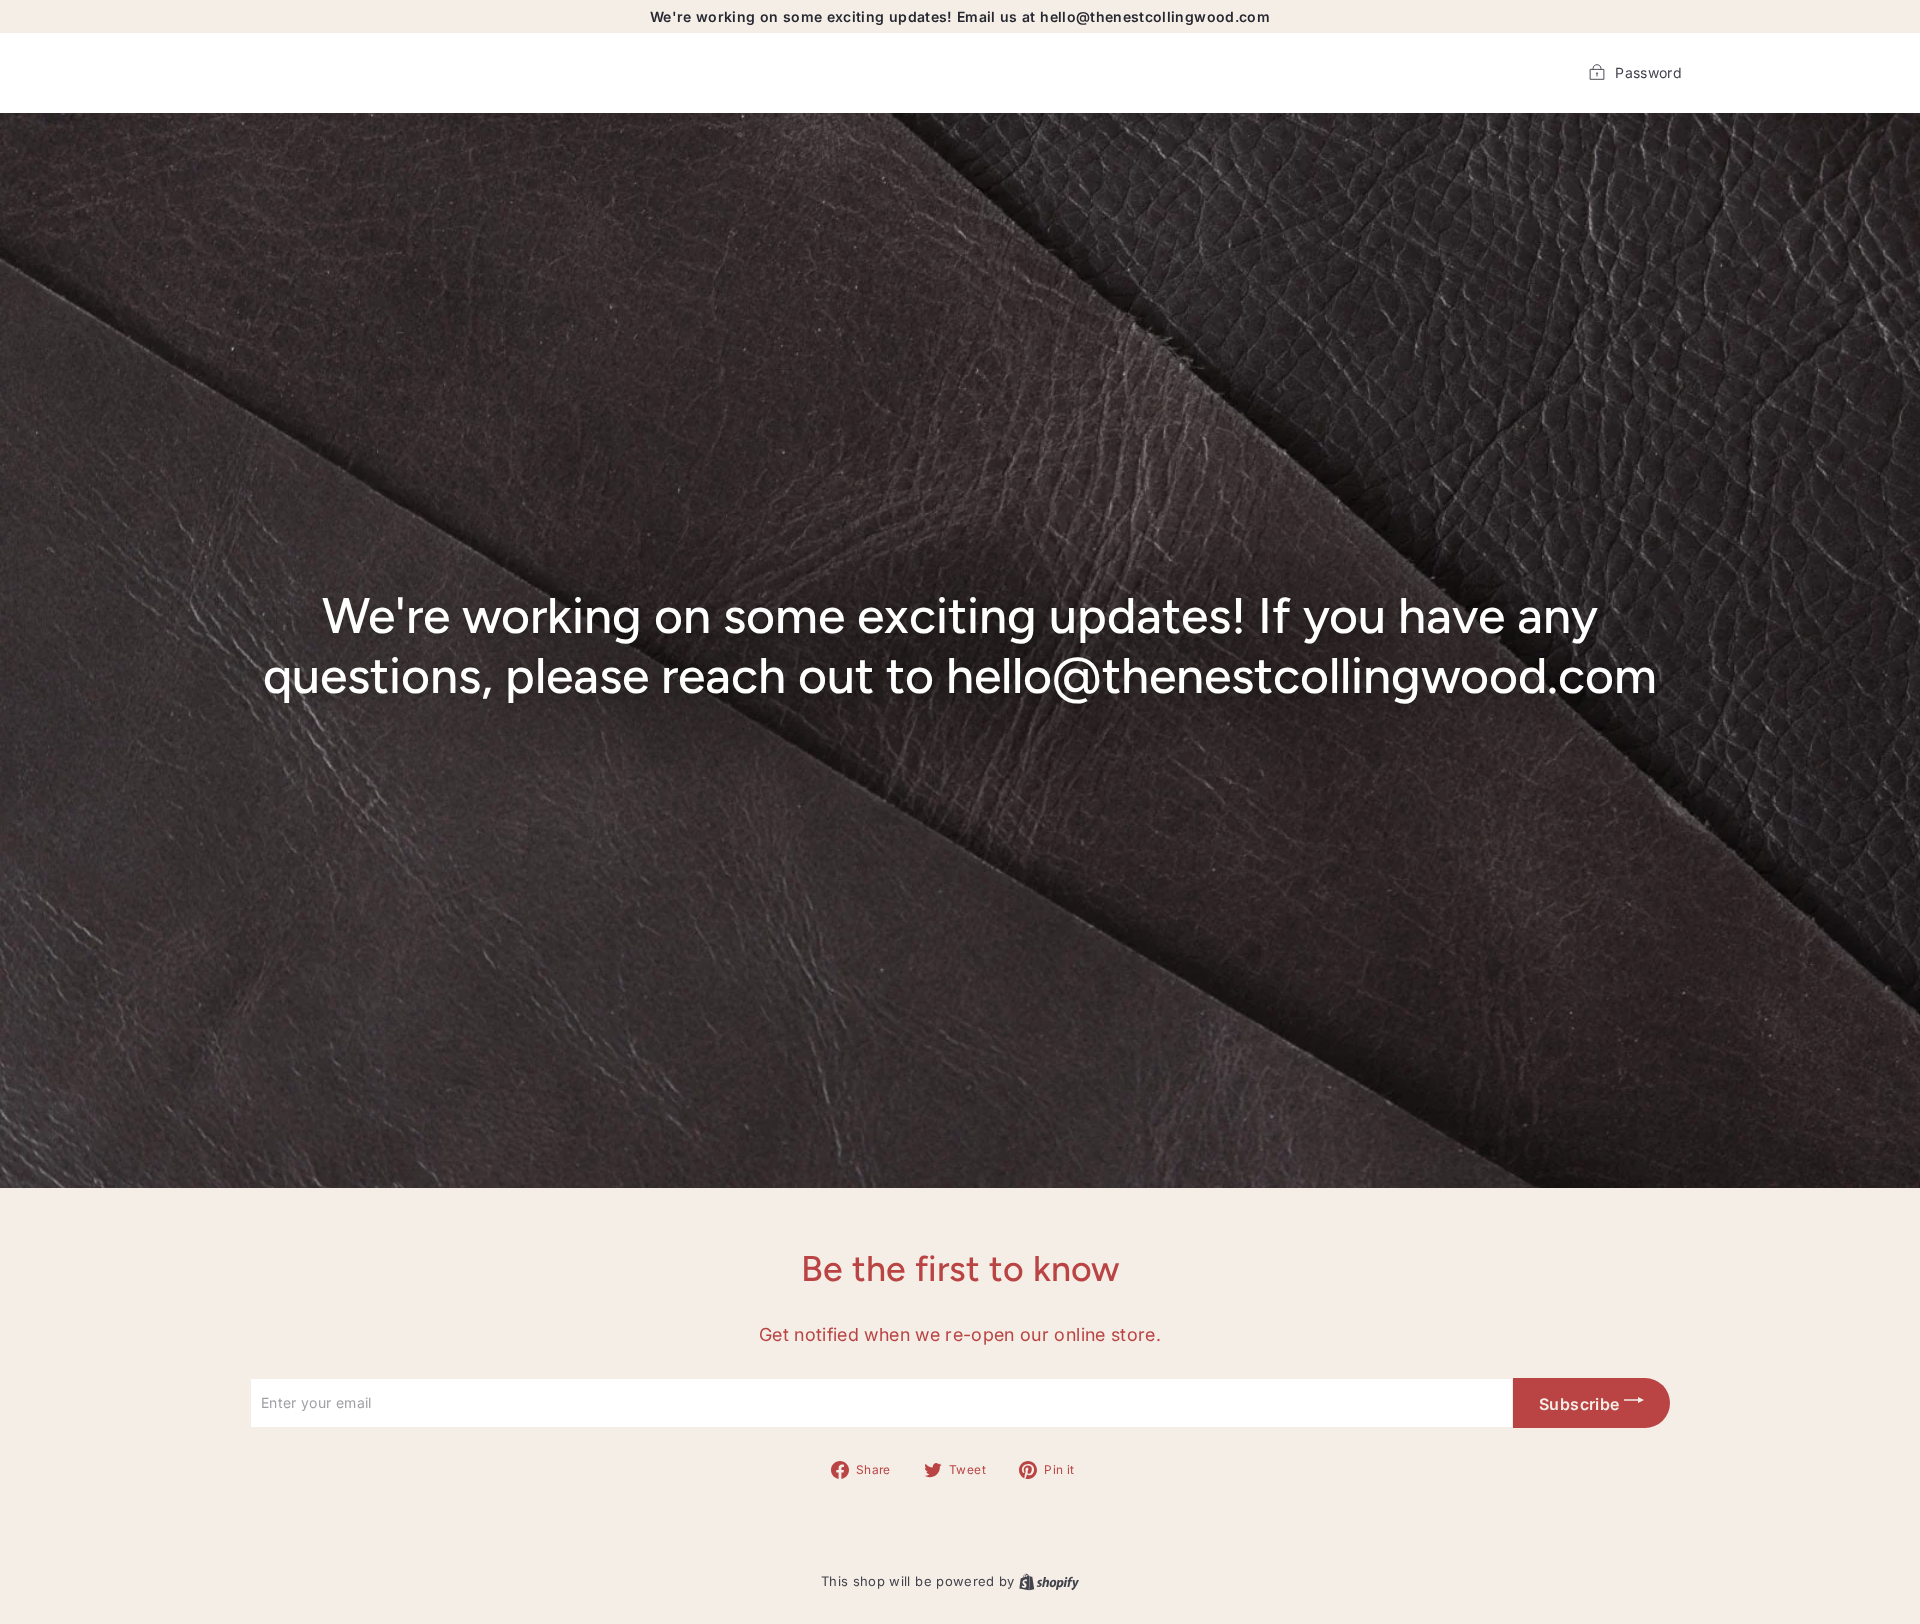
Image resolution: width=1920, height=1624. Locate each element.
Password (1648, 72)
